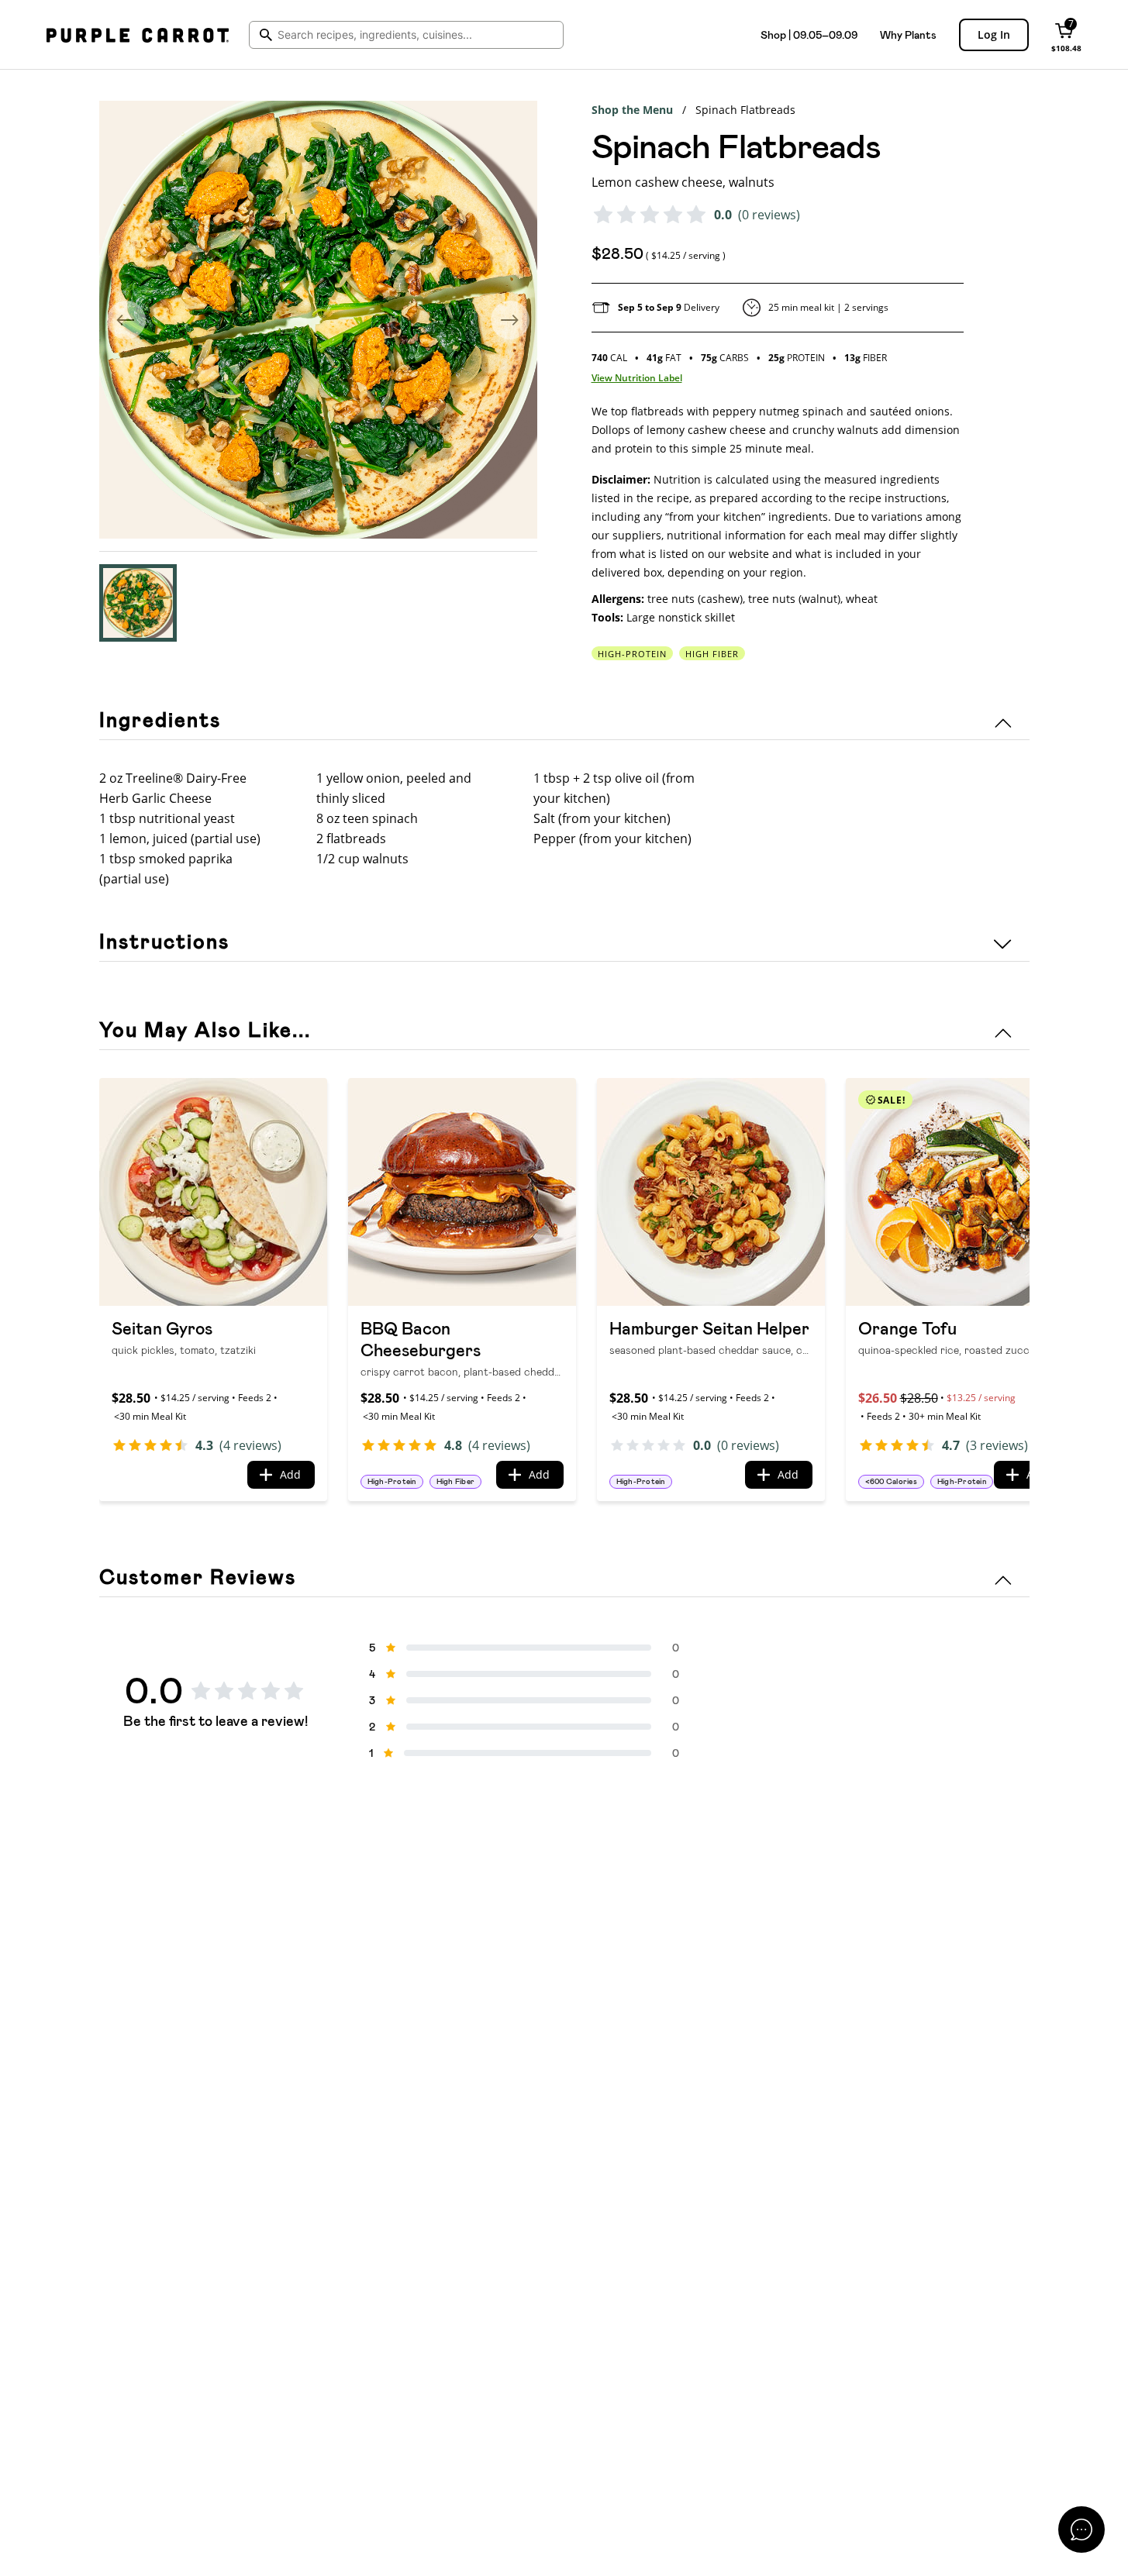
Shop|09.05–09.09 (809, 35)
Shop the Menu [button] (632, 110)
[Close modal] (1081, 2530)
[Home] (138, 35)
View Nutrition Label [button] (637, 378)
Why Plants (908, 35)
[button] (138, 603)
